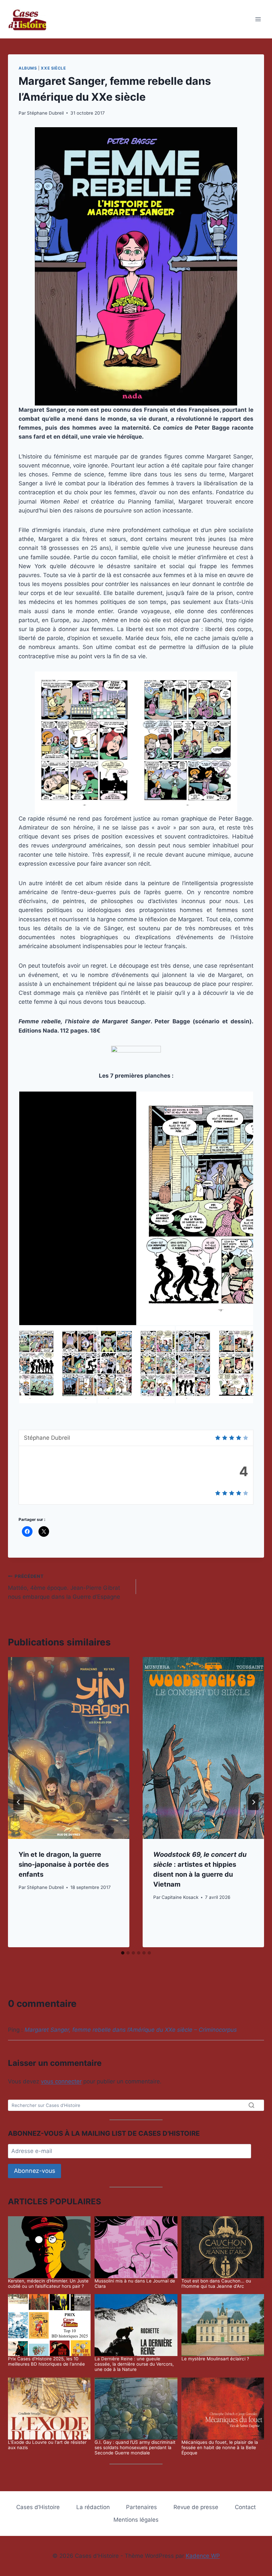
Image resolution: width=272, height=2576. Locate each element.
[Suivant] (253, 1802)
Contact (245, 2507)
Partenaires (141, 2507)
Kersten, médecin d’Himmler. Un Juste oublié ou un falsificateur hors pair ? (48, 2283)
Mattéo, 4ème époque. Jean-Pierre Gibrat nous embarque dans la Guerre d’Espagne (64, 1587)
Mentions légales (136, 2520)
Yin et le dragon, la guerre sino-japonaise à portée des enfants (64, 1864)
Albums (28, 68)
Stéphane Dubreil (45, 113)
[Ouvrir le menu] (258, 19)
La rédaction (93, 2507)
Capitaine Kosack (180, 1897)
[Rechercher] (251, 2105)
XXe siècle (53, 68)
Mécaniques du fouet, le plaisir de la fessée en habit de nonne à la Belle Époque (220, 2447)
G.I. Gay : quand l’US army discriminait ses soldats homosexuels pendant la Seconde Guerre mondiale (135, 2447)
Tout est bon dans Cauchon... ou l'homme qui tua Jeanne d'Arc (216, 2283)
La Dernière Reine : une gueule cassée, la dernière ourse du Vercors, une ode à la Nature (134, 2364)
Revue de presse (196, 2507)
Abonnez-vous (34, 2171)
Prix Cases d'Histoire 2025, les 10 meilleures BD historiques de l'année (46, 2361)
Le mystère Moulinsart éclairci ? (215, 2359)
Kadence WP (203, 2556)
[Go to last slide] (19, 1802)
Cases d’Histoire (38, 2507)
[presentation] (69, 1748)
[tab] (123, 1953)
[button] (136, 1208)
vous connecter (61, 2081)
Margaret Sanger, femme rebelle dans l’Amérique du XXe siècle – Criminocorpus (131, 2030)
